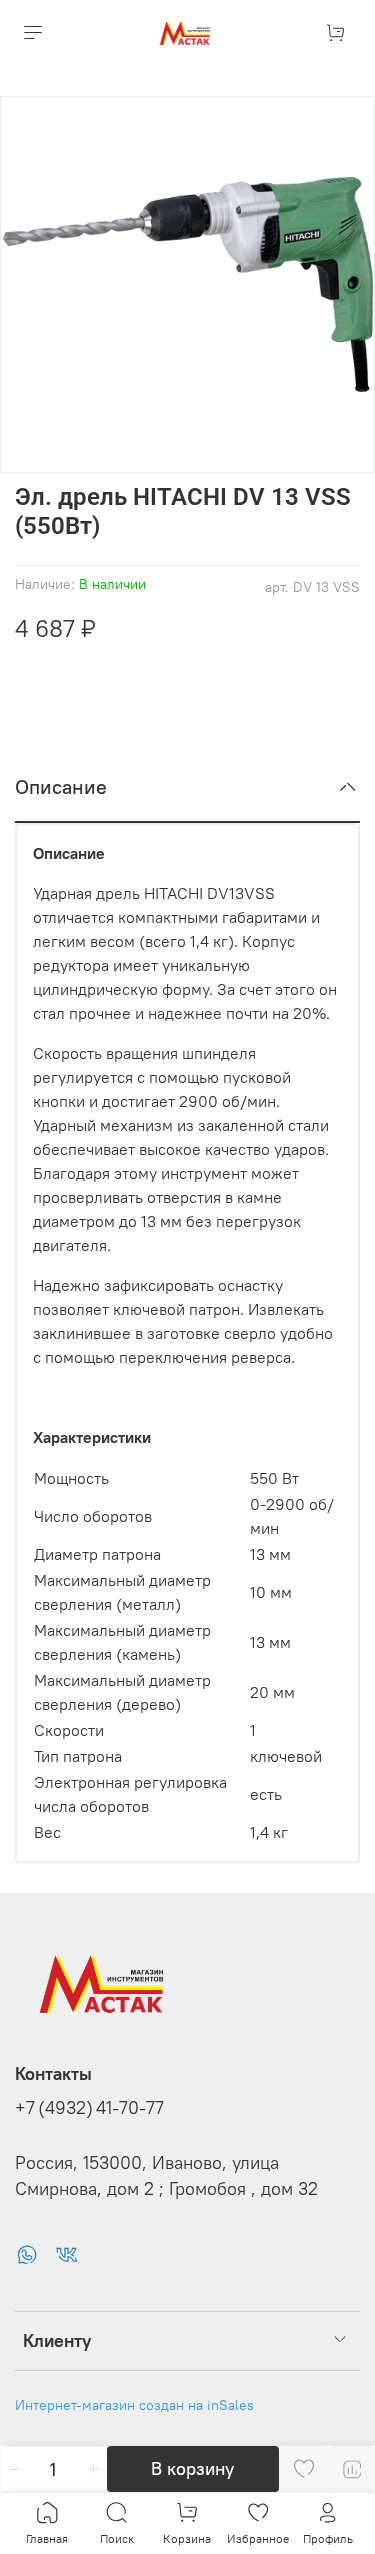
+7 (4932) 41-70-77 (89, 2108)
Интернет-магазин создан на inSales (134, 2405)
